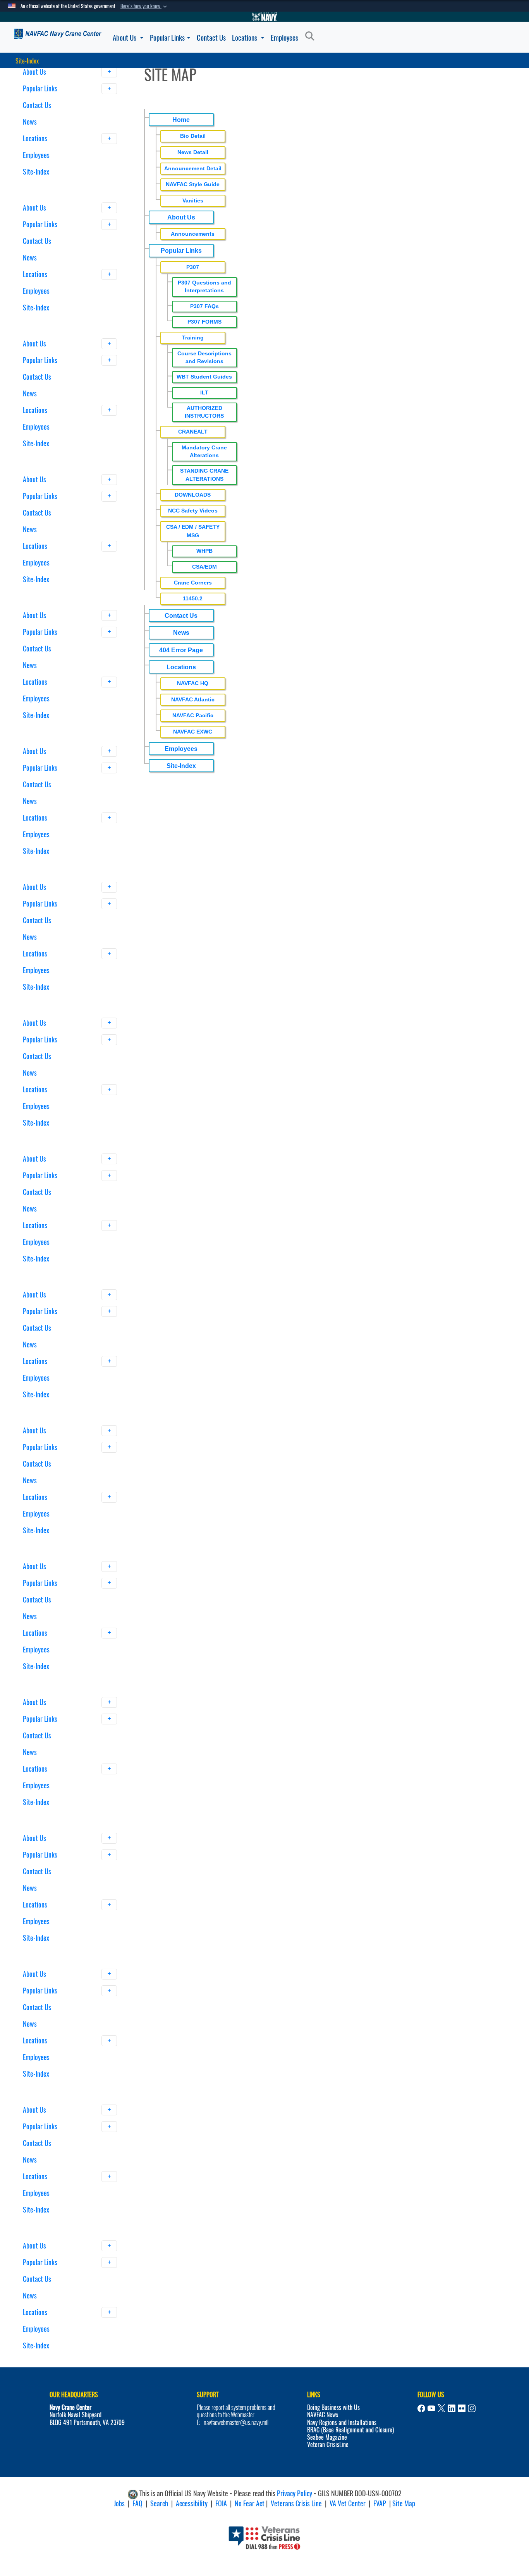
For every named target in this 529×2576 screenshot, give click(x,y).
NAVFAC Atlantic (193, 699)
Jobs (119, 2503)
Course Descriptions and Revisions (204, 357)
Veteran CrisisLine (328, 2445)
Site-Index (36, 172)
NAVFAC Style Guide (193, 184)
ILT (204, 393)
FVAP (380, 2503)
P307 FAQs (204, 306)
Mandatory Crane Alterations (204, 452)
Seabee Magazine (327, 2437)
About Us (125, 38)
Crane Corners (193, 583)
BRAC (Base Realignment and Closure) (350, 2430)
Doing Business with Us (333, 2407)
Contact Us (211, 38)
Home (181, 120)
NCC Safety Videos (193, 511)
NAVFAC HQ (193, 683)
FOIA (221, 2503)
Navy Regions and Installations (342, 2423)
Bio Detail (193, 136)
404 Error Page (181, 650)
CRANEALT (193, 432)
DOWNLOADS (193, 495)
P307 (193, 267)
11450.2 (193, 598)
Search (159, 2503)
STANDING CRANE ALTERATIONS (204, 475)
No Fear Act (250, 2503)
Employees (284, 38)
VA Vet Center (348, 2503)
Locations (245, 38)
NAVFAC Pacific (193, 715)
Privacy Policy (295, 2494)
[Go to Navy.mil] (264, 17)
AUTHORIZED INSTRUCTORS (204, 412)
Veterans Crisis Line (296, 2503)
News (30, 122)
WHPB (204, 551)
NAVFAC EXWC (193, 732)
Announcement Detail (193, 168)
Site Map (404, 2503)
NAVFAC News (323, 2415)
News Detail (193, 152)
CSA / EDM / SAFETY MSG (193, 531)
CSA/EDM (204, 567)
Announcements (193, 234)
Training (193, 338)
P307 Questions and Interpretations (204, 287)
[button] (144, 6)
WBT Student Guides (204, 377)
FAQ (137, 2503)
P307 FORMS (204, 322)
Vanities (193, 201)
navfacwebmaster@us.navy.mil (236, 2423)
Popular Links (167, 38)
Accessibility (192, 2503)
